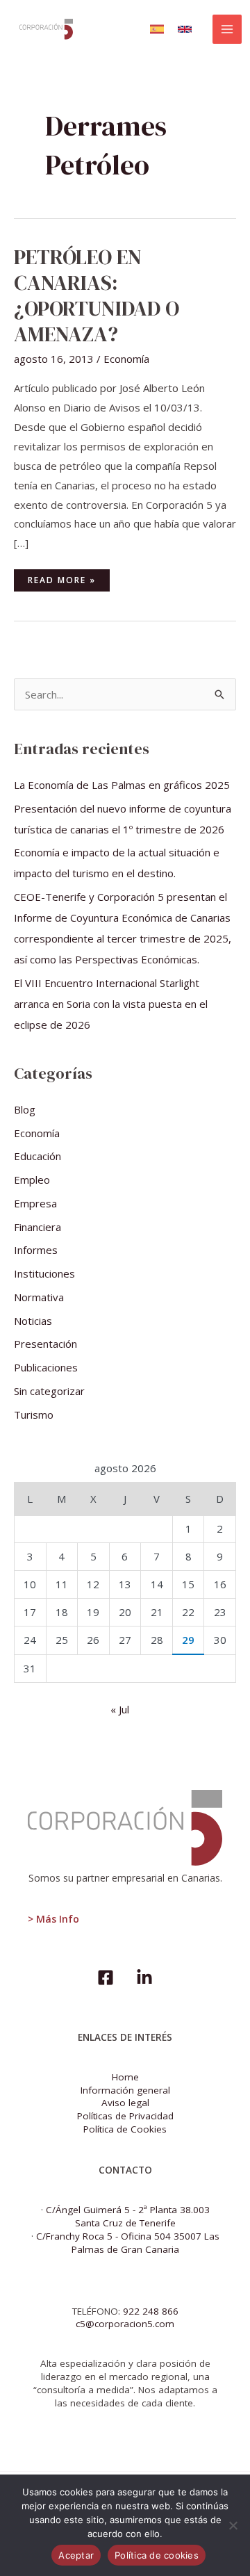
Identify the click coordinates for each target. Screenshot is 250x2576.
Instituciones (44, 1273)
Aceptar (76, 2555)
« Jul (120, 1709)
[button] (157, 29)
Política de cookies (157, 2555)
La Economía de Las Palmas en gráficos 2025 (122, 785)
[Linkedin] (144, 1978)
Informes (36, 1250)
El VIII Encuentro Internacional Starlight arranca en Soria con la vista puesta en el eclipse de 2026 (111, 1004)
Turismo (34, 1415)
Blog (25, 1109)
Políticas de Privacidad (125, 2116)
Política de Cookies (125, 2129)
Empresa (35, 1203)
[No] (233, 2525)
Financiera (37, 1227)
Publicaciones (46, 1367)
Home (125, 2077)
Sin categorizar (49, 1391)
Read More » (68, 578)
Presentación (45, 1344)
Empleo (32, 1180)
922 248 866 (151, 2311)
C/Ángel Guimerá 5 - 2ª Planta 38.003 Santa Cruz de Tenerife (128, 2216)
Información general (125, 2090)
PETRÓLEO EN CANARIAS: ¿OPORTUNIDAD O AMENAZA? (97, 295)
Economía (126, 359)
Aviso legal (125, 2103)
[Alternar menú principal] (227, 30)
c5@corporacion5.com (125, 2324)
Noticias (33, 1321)
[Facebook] (106, 1978)
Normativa (39, 1297)
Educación (37, 1156)
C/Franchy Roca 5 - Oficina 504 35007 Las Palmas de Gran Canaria (128, 2243)
